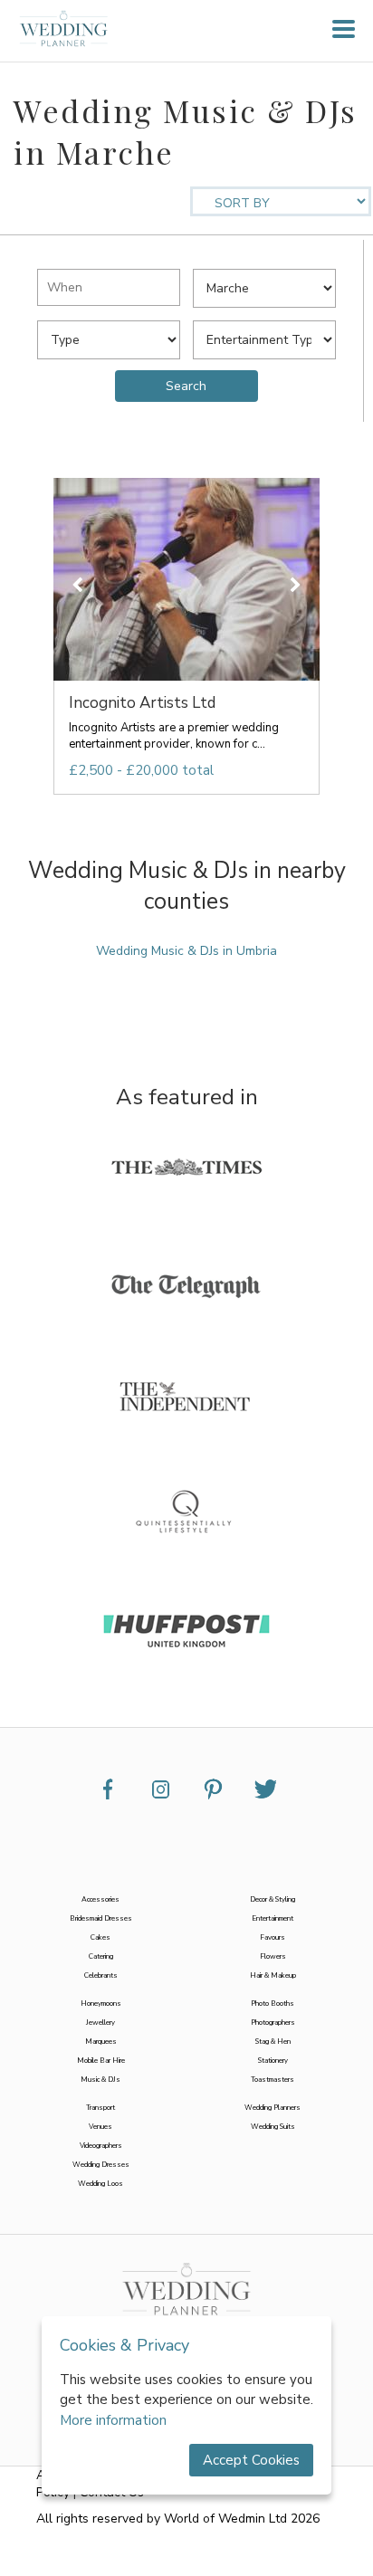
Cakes (100, 1937)
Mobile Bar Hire (101, 2061)
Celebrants (101, 1975)
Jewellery (100, 2023)
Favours (273, 1937)
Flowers (273, 1956)
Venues (100, 2127)
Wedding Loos (100, 2184)
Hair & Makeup (273, 1975)
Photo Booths (273, 2004)
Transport (100, 2108)
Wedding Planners (273, 2108)
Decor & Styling (273, 1899)
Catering (101, 1956)
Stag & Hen (273, 2042)
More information (113, 2420)
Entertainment (273, 1918)
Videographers (101, 2146)
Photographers (273, 2023)
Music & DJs (100, 2080)
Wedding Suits (273, 2127)
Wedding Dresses (101, 2165)
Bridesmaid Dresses (101, 1918)
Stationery (273, 2061)
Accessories (100, 1899)
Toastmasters (273, 2080)
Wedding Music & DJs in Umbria (186, 951)
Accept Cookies (251, 2460)
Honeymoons (101, 2004)
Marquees (101, 2042)
